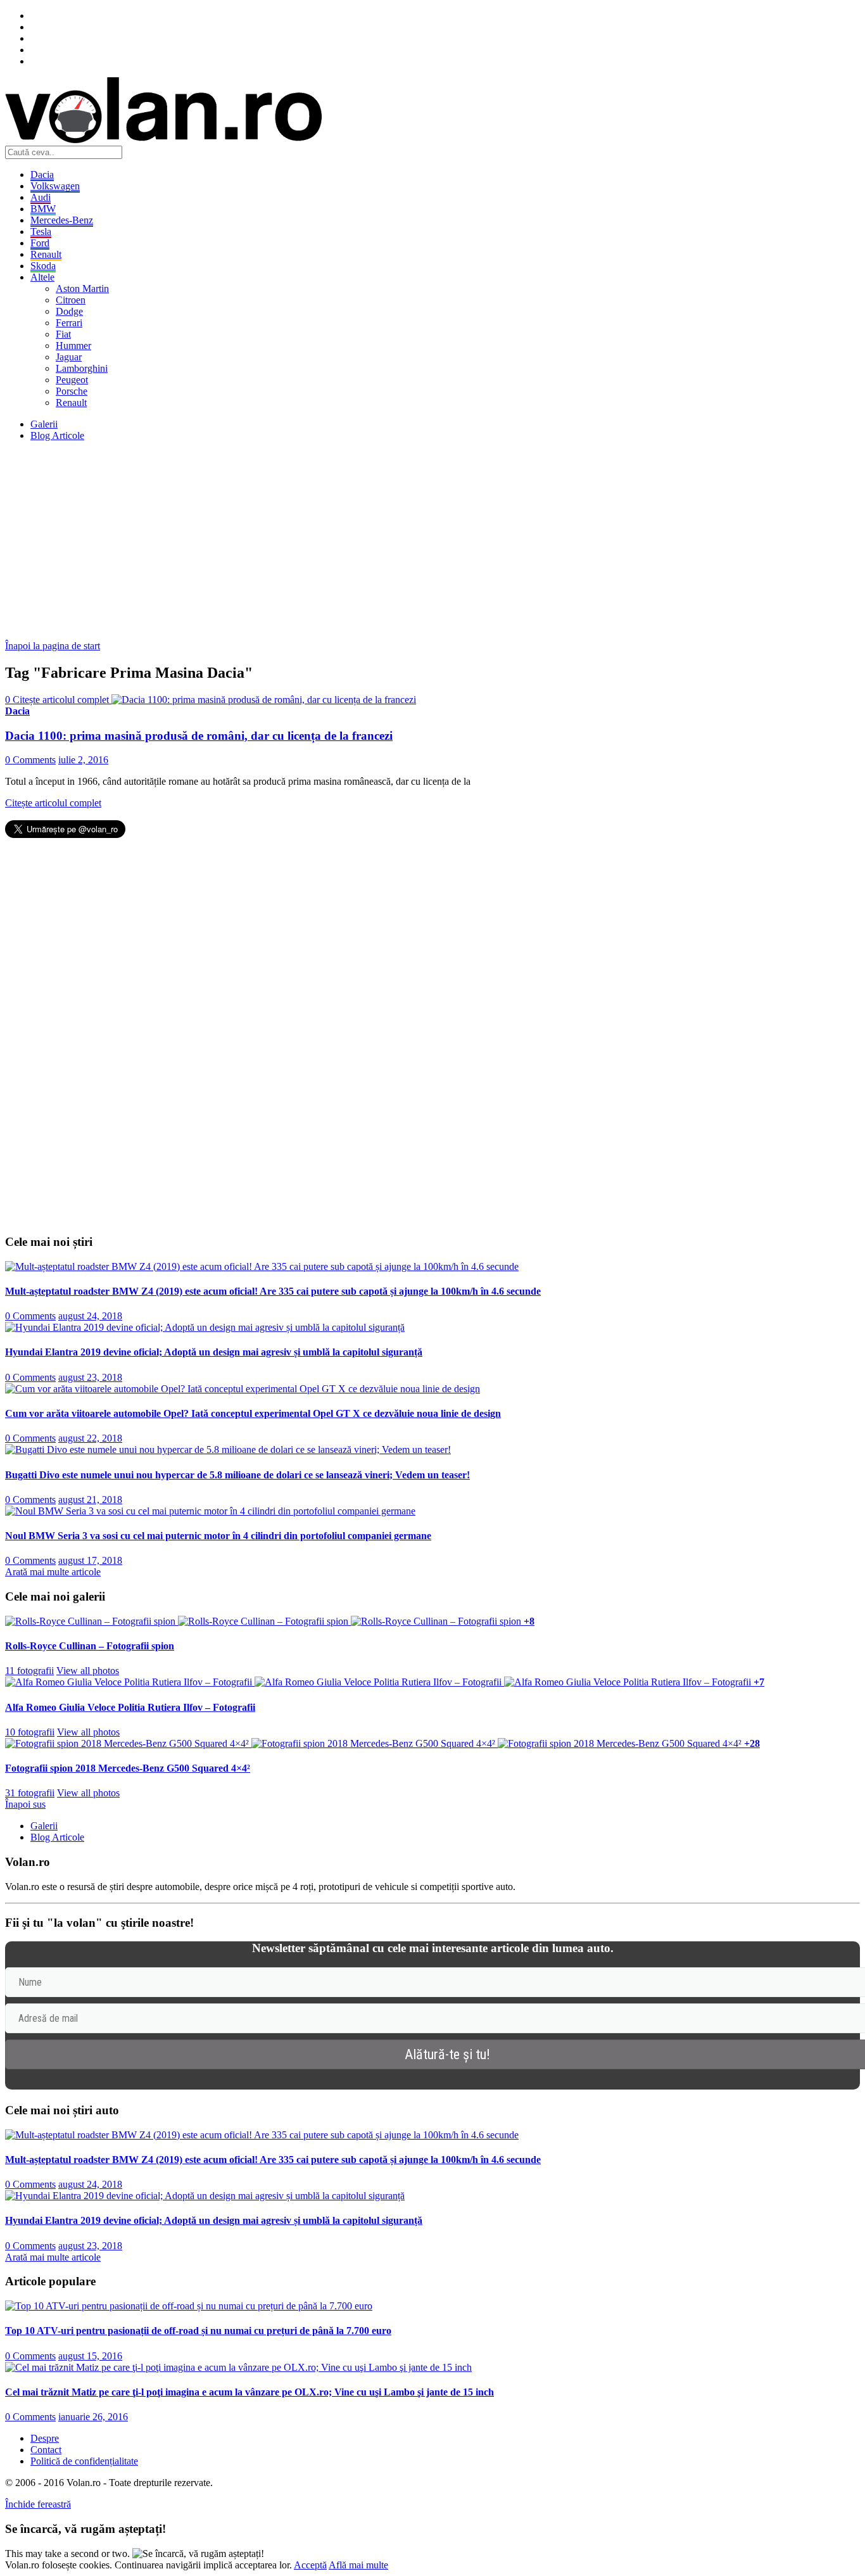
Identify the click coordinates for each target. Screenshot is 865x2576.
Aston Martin (82, 289)
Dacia (42, 174)
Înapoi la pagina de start (53, 646)
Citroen (71, 300)
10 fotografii (30, 1732)
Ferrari (69, 323)
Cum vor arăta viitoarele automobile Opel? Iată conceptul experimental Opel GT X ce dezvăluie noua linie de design (253, 1413)
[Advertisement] (385, 540)
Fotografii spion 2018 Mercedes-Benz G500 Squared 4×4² (128, 1768)
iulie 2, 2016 (83, 760)
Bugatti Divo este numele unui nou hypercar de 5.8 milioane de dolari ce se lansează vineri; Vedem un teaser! (237, 1475)
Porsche (72, 391)
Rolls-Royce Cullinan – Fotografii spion (90, 1646)
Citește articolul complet (53, 803)
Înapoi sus (25, 1804)
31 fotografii (30, 1793)
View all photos (88, 1671)
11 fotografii (29, 1671)
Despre (45, 2438)
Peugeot (72, 380)
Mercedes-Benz (62, 220)
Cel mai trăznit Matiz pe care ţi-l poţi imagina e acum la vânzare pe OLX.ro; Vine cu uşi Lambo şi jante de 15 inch (249, 2392)
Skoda (43, 266)
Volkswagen (55, 186)
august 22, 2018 (90, 1438)
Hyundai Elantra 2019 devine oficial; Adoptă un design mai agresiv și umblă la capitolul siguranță (214, 1352)
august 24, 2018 (90, 1316)
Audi (41, 197)
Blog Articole (57, 435)
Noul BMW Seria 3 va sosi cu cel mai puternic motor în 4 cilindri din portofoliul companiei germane (218, 1536)
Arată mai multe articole (53, 1572)
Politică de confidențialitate (84, 2461)
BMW (43, 209)
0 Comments (30, 760)
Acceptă (310, 2565)
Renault (46, 254)
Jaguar (69, 357)
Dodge (69, 311)
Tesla (41, 232)
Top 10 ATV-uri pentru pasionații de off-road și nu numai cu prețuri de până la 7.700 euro (198, 2331)
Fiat (63, 334)
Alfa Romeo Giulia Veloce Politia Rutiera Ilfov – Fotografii (130, 1707)
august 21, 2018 (90, 1500)
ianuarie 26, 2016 (93, 2417)
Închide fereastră (38, 2504)
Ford (40, 243)
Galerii (44, 424)
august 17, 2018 (90, 1560)
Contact (46, 2450)
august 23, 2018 (90, 1377)
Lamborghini (82, 368)
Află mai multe (358, 2565)
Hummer (73, 346)
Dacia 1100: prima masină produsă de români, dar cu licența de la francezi (199, 736)
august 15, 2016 (90, 2356)
